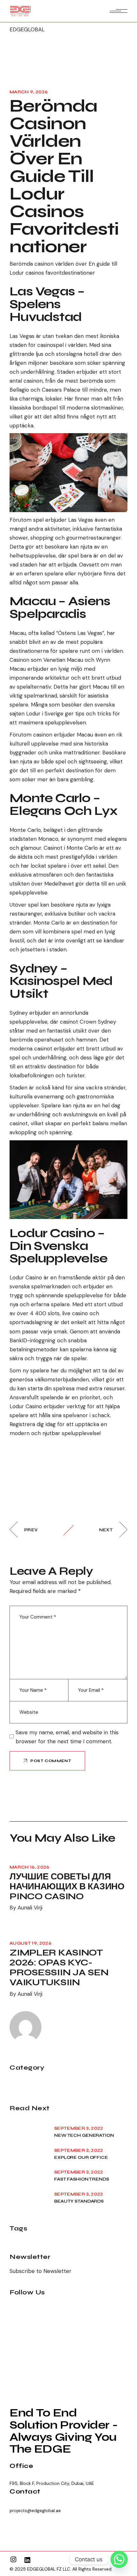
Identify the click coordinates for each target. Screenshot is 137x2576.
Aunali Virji (30, 1908)
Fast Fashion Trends (82, 2179)
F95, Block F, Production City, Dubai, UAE (52, 2483)
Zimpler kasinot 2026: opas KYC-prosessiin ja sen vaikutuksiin (59, 1967)
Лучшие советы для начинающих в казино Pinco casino (67, 1886)
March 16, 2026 (30, 1867)
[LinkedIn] (27, 2560)
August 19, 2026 (31, 1943)
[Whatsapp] (119, 2559)
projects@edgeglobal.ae (35, 2510)
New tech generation (84, 2135)
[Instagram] (13, 2559)
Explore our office (81, 2158)
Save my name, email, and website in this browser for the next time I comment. (67, 1737)
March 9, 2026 (29, 92)
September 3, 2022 (79, 2128)
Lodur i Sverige (45, 714)
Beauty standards (79, 2201)
